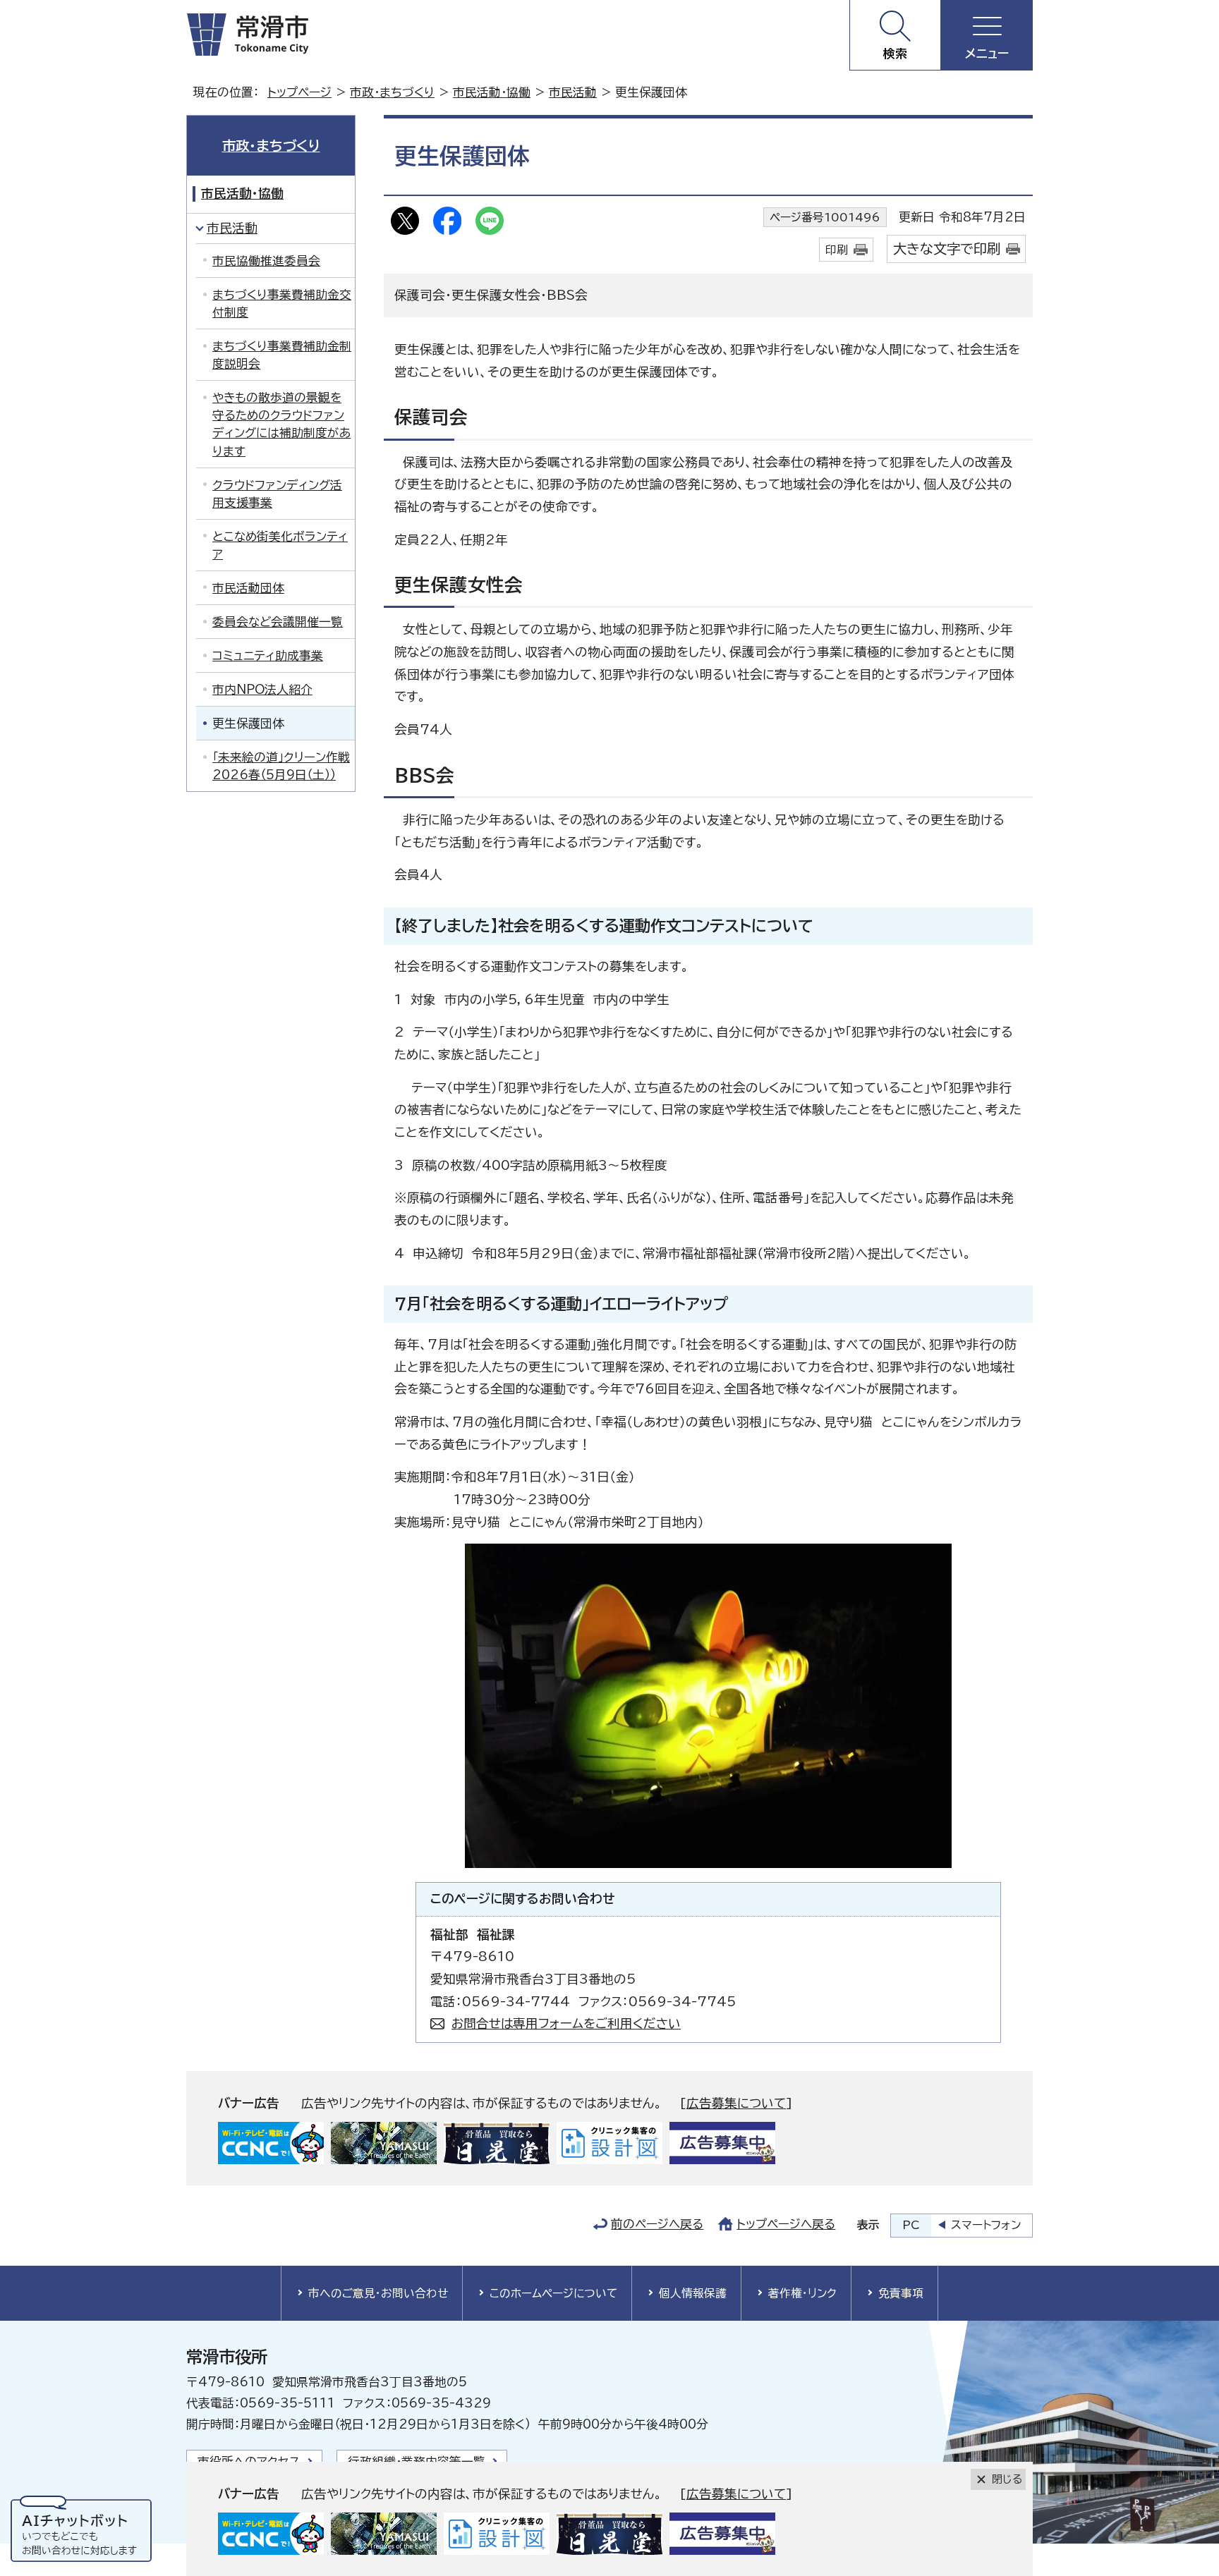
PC (911, 2225)
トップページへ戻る (786, 2224)
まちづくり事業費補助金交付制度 (282, 303)
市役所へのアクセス (249, 2461)
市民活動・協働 (492, 92)
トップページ (299, 92)
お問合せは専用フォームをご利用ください (566, 2023)
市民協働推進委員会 (266, 261)
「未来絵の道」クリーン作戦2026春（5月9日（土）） (281, 766)
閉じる (1007, 2479)
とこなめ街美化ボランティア (280, 545)
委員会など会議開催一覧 (278, 622)
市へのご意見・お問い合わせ (378, 2293)
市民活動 (573, 92)
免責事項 (901, 2293)
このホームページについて (553, 2293)
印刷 (837, 250)
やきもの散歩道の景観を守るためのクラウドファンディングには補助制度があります (281, 424)
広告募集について (736, 2103)
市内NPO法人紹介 (262, 689)
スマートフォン (986, 2225)
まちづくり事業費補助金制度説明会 (282, 355)
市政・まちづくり (392, 92)
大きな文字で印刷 (947, 249)
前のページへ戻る (657, 2224)
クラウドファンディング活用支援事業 (277, 494)
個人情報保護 (693, 2293)
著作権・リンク (802, 2293)
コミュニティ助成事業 (268, 655)
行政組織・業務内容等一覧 (417, 2461)
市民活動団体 (248, 588)
